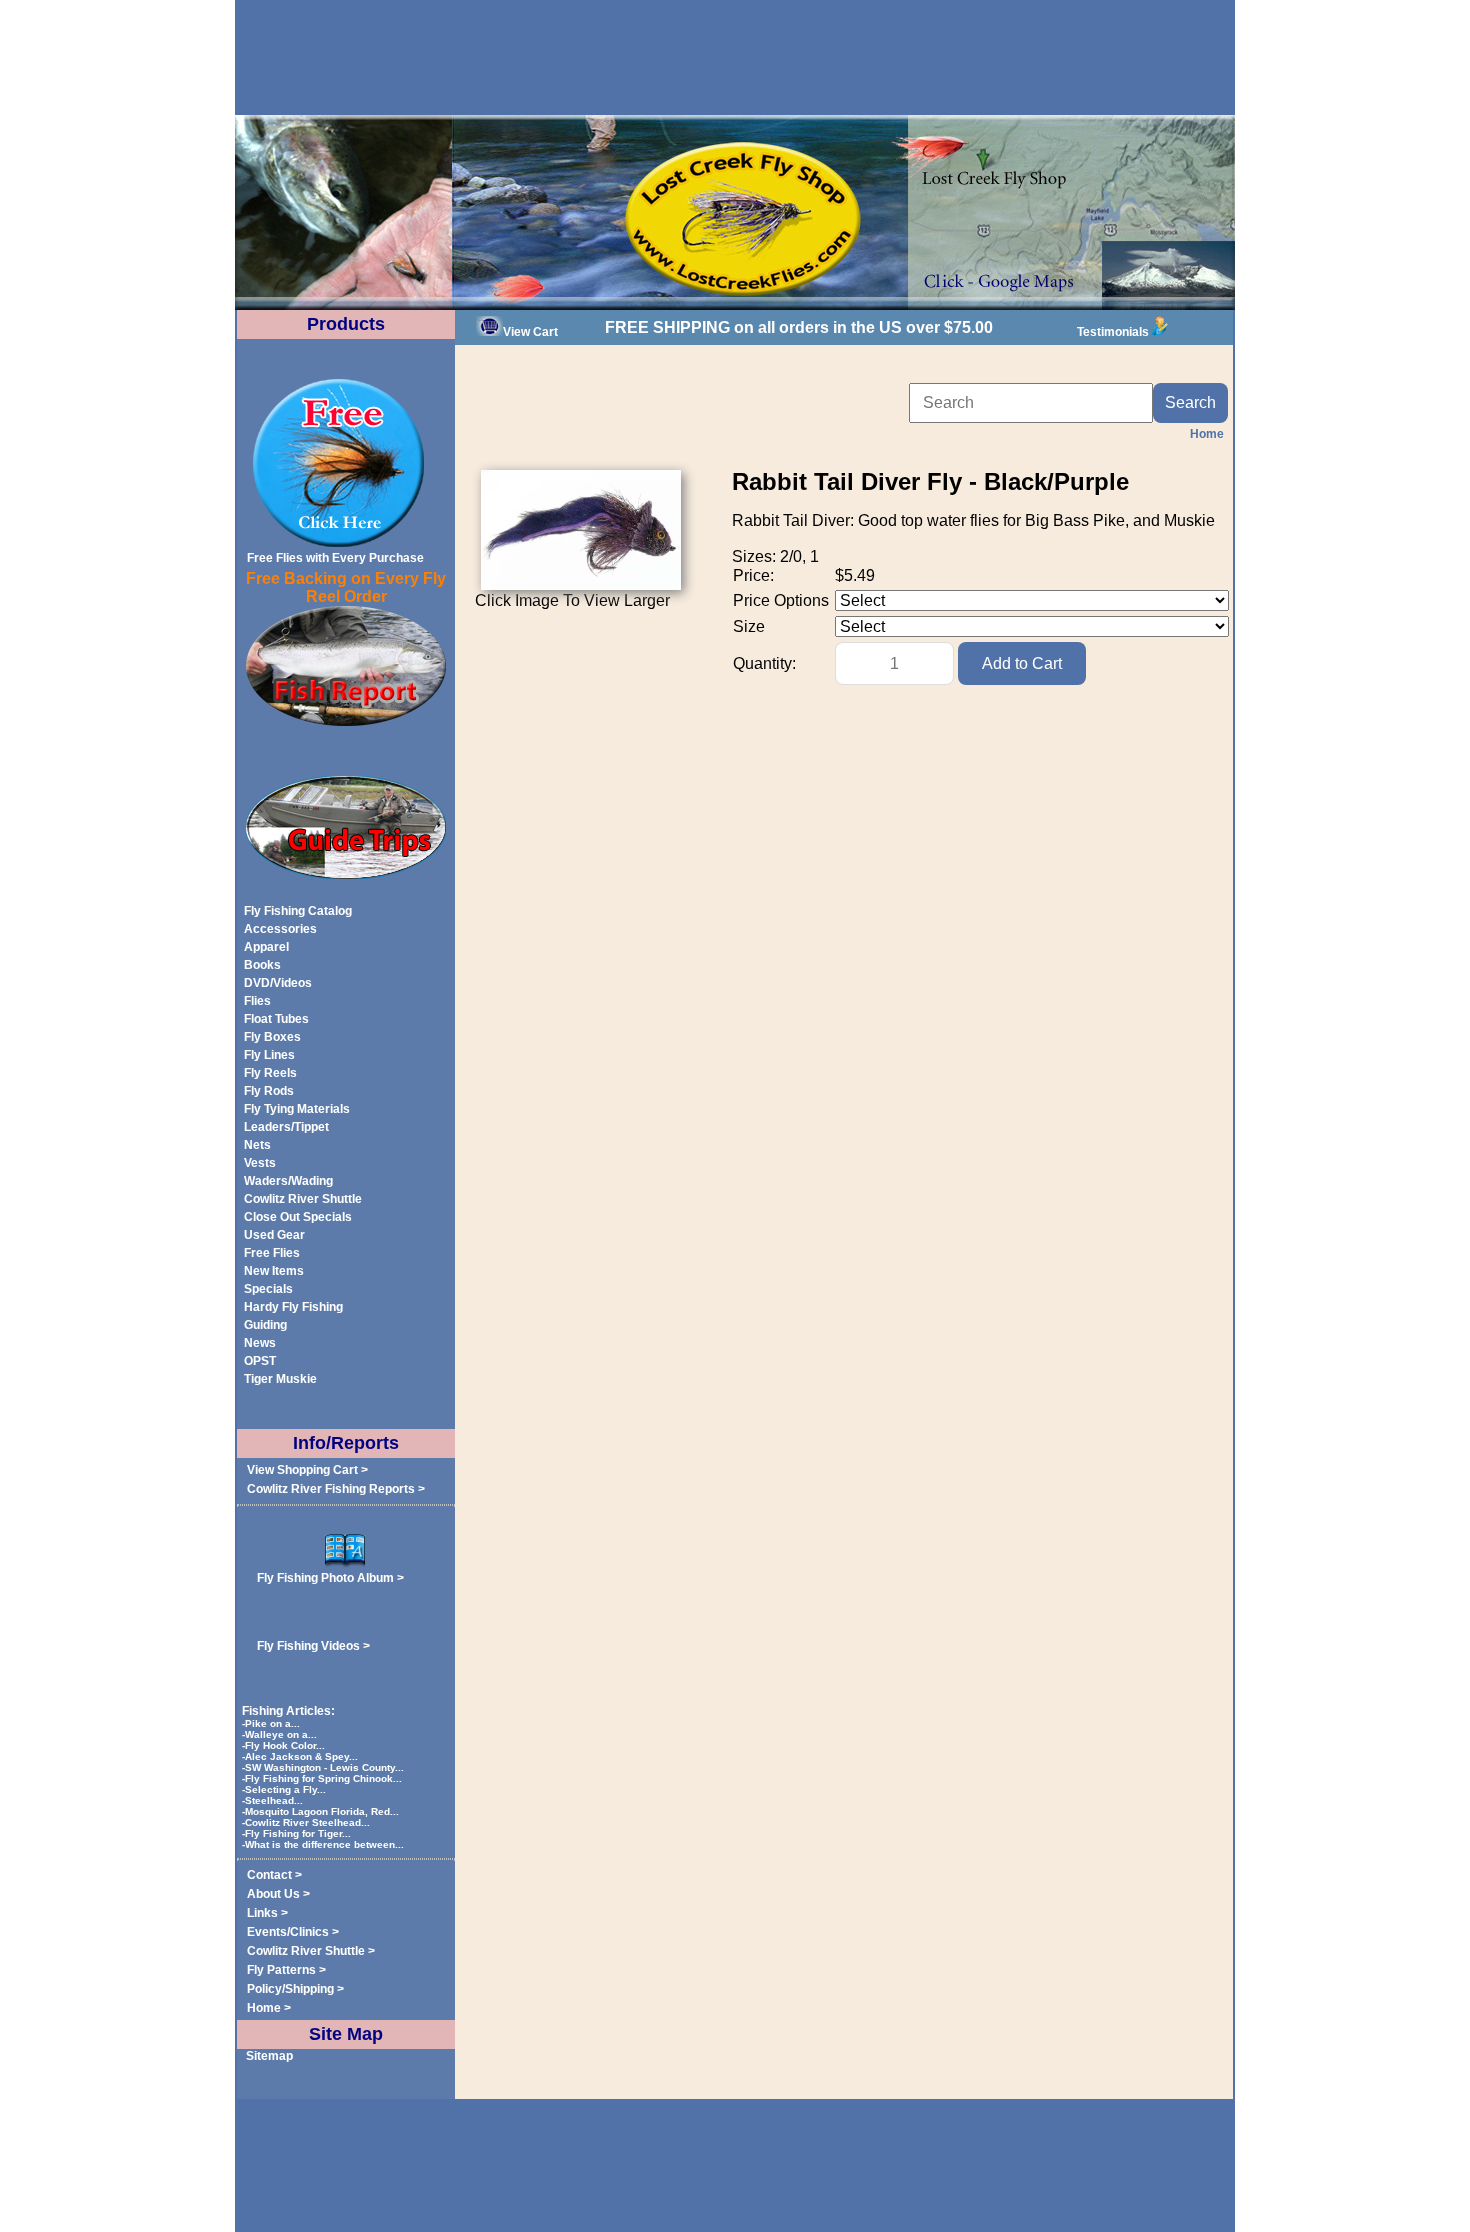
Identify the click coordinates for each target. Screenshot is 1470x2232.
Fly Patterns (281, 1970)
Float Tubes (276, 1019)
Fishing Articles (286, 1711)
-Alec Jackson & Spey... (301, 1756)
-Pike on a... (272, 1723)
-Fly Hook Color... (285, 1745)
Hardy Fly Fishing (293, 1307)
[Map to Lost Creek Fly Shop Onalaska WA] (735, 306)
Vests (260, 1163)
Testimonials (1113, 332)
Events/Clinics (288, 1932)
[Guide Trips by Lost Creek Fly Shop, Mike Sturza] (346, 875)
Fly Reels (270, 1073)
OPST (260, 1361)
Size (749, 626)
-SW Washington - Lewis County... (324, 1767)
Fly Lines (269, 1055)
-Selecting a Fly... (285, 1789)
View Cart (530, 332)
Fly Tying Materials (297, 1109)
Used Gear (274, 1235)
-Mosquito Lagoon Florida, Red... (322, 1811)
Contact (269, 1875)
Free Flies (272, 1253)
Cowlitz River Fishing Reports (331, 1489)
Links (262, 1913)
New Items (274, 1271)
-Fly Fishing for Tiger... (298, 1833)
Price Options (781, 600)
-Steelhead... (274, 1800)
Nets (257, 1145)
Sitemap (269, 2056)
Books (262, 965)
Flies (257, 1001)
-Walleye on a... (281, 1734)
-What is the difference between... (324, 1844)
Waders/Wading (288, 1181)
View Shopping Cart (302, 1470)
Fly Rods (269, 1091)
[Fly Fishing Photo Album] (346, 1564)
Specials (268, 1289)
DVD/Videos (278, 983)
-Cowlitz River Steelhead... (307, 1822)
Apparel (266, 947)
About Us (273, 1894)
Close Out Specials (298, 1217)
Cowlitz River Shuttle (303, 1199)
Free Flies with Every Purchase (335, 558)
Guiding (265, 1325)
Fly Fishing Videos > (313, 1646)
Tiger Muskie (280, 1379)
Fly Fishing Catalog (298, 911)
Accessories (280, 929)
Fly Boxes (272, 1037)
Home (264, 2008)
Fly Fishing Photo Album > (330, 1578)
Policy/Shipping (290, 1989)
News (260, 1343)
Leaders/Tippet (286, 1127)
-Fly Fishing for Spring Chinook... (323, 1778)
